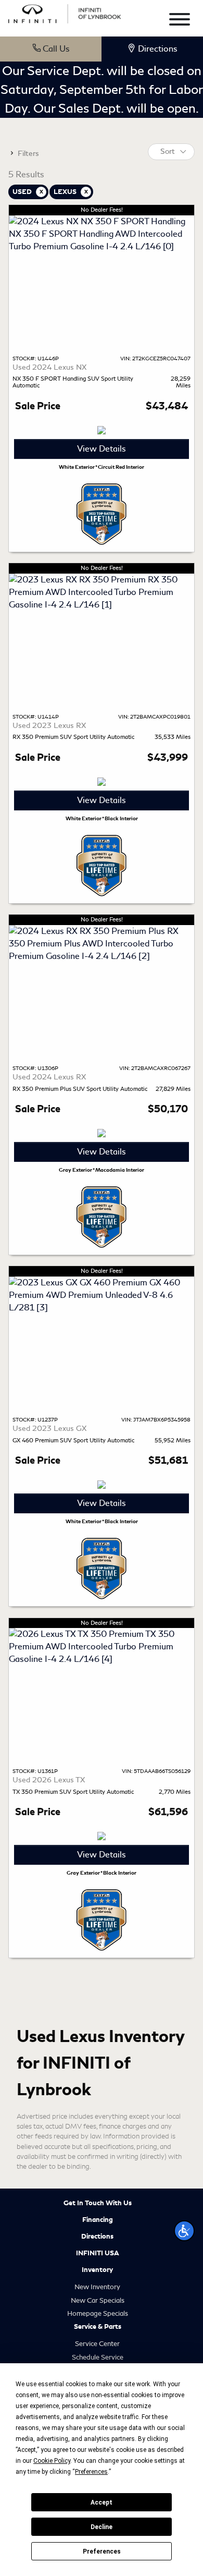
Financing (98, 2220)
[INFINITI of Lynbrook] (65, 12)
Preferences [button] (91, 2472)
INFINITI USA (98, 2253)
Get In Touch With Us (98, 2203)
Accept (102, 2502)
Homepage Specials (98, 2313)
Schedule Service (98, 2357)
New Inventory (97, 2287)
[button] (184, 2231)
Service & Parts (98, 2327)
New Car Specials (98, 2300)
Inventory (97, 2270)
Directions (97, 2237)
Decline (102, 2527)
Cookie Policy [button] (52, 2461)
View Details (102, 449)
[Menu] (180, 21)
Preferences (102, 2551)
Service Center (97, 2344)
